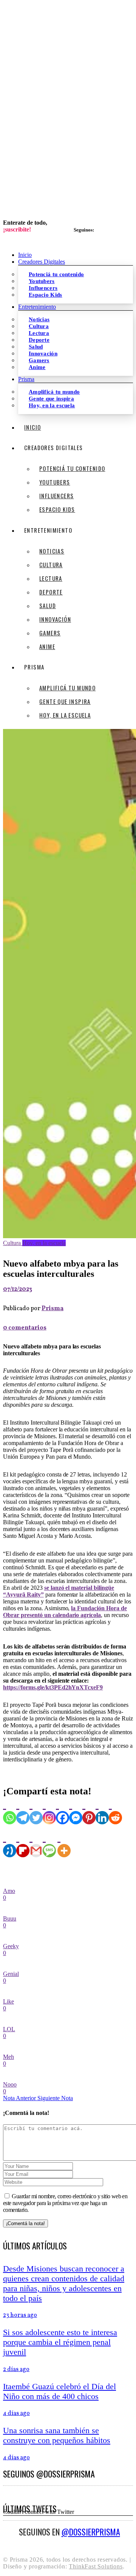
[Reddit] (115, 1811)
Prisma (53, 1309)
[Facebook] (63, 1811)
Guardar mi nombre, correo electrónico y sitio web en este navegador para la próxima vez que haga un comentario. (65, 2203)
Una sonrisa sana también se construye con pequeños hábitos (57, 2435)
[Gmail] (36, 1844)
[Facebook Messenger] (76, 1811)
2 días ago (16, 2370)
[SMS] (49, 1844)
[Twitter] (36, 1811)
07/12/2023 (18, 1289)
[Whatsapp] (10, 1811)
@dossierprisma (91, 2532)
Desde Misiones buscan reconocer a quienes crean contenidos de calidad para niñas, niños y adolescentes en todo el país (64, 2283)
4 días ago (16, 2413)
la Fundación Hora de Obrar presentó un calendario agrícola (65, 1612)
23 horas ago (20, 2315)
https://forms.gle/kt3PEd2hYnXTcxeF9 (53, 1687)
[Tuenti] (10, 1844)
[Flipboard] (23, 1844)
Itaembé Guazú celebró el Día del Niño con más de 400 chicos (59, 2391)
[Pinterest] (89, 1811)
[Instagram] (49, 1811)
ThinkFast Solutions (96, 2566)
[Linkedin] (102, 1811)
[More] (64, 1844)
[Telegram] (23, 1811)
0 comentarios (25, 1328)
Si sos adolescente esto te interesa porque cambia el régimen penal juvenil (60, 2342)
